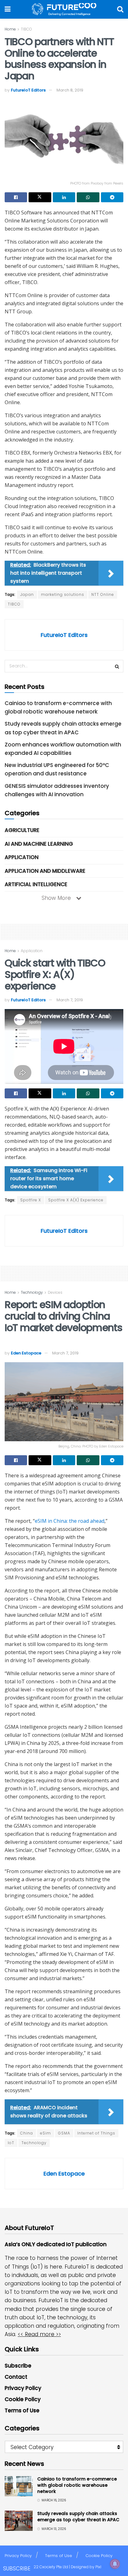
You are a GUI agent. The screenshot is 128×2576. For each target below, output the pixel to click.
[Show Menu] (8, 9)
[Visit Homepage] (64, 9)
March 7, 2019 (70, 1000)
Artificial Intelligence (36, 884)
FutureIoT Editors (28, 90)
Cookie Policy (23, 2399)
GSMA (64, 2133)
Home (10, 29)
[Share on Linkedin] (64, 197)
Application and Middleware (45, 871)
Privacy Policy (23, 2388)
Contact (16, 2377)
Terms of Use (22, 2410)
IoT (11, 2143)
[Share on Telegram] (112, 197)
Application (22, 857)
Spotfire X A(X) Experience (76, 1200)
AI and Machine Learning (39, 844)
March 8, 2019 (70, 90)
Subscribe (18, 2366)
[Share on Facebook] (16, 197)
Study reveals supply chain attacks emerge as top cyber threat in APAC (78, 2517)
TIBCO (26, 29)
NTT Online (103, 594)
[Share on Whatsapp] (88, 197)
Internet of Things (96, 2133)
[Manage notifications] (115, 2564)
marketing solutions (63, 594)
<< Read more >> (39, 2334)
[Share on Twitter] (40, 197)
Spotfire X (31, 1200)
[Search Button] (120, 9)
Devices (55, 1292)
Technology (32, 1292)
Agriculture (22, 830)
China (27, 2133)
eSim (46, 2133)
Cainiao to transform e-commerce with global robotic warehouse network (77, 2485)
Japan (27, 594)
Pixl (98, 2567)
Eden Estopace (26, 1353)
